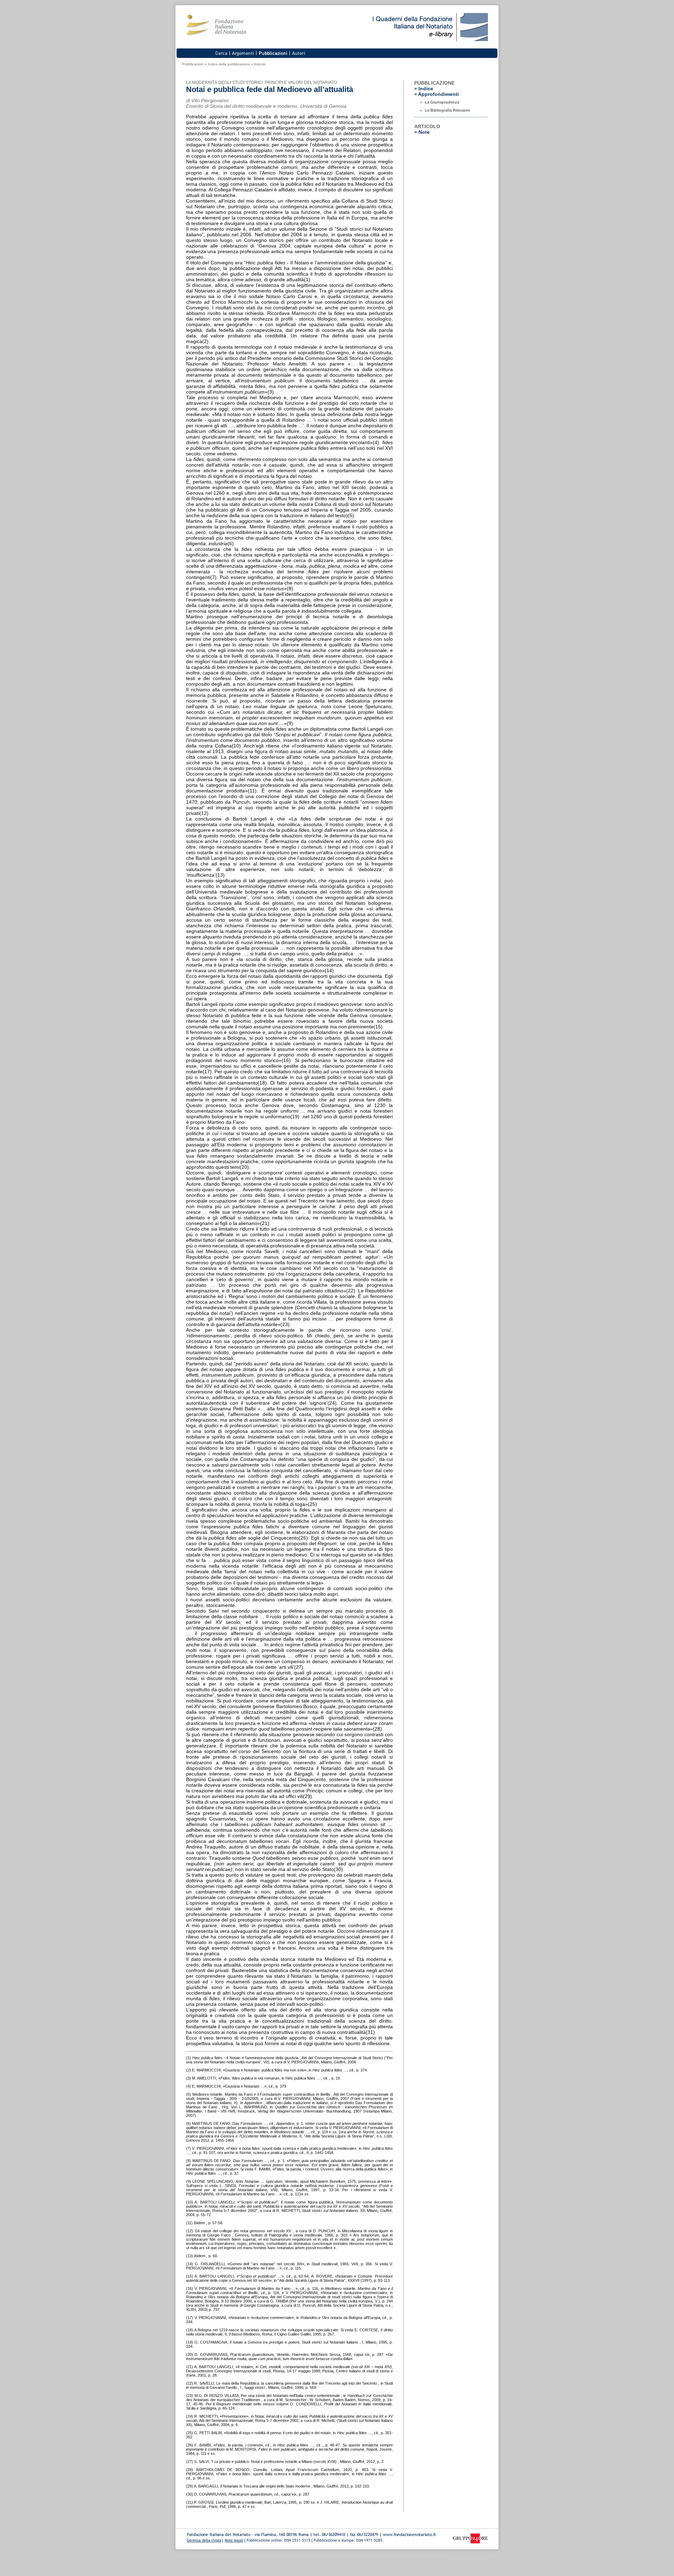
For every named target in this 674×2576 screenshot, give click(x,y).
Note (424, 132)
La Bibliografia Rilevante (447, 110)
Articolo (260, 64)
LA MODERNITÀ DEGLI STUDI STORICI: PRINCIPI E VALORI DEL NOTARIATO (262, 83)
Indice (426, 88)
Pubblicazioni (193, 64)
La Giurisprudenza (442, 102)
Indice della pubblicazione (229, 64)
